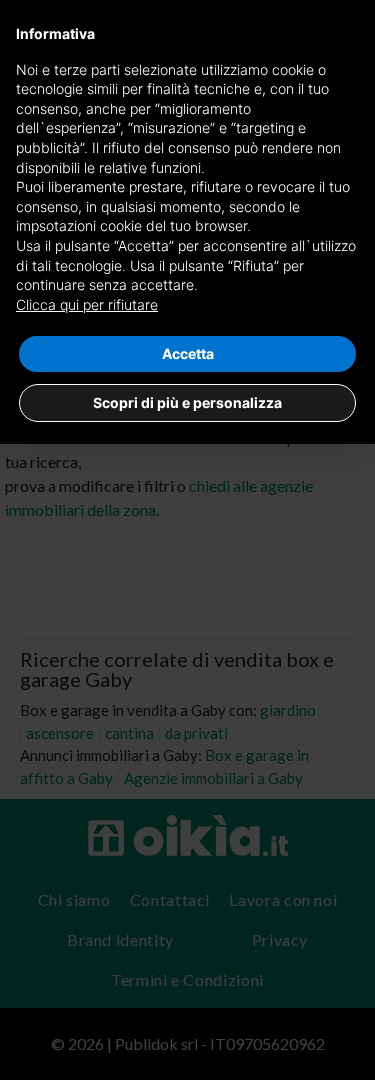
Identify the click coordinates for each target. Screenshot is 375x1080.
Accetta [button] (188, 353)
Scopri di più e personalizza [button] (187, 402)
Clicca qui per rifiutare (87, 304)
